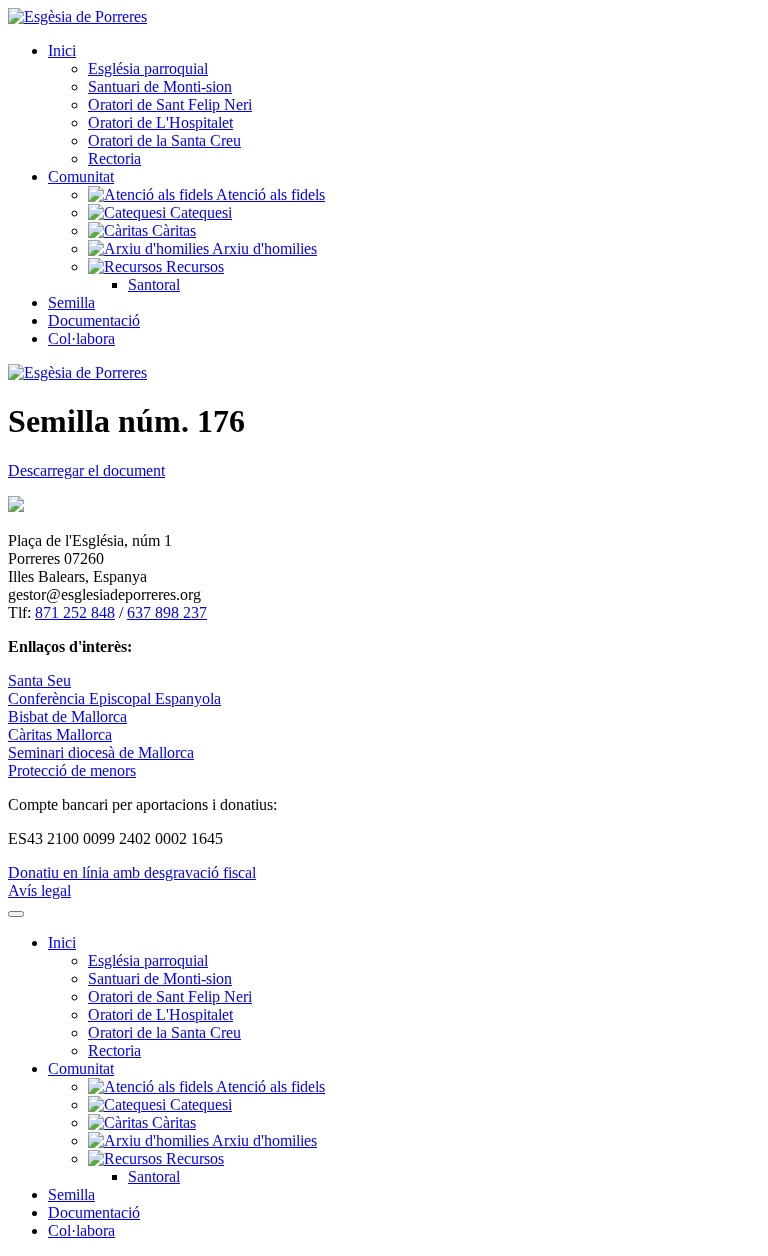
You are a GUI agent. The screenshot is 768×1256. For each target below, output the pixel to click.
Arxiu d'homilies (263, 248)
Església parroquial (148, 68)
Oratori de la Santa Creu (164, 140)
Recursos (193, 266)
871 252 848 (75, 612)
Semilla (71, 302)
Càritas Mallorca (60, 734)
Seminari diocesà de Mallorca (101, 752)
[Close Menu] (16, 914)
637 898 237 (167, 612)
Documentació (94, 320)
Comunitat (81, 176)
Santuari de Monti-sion (160, 86)
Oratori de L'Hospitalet (160, 122)
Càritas (172, 230)
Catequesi (199, 212)
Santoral (154, 284)
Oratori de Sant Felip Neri (170, 104)
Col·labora (81, 338)
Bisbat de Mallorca (67, 716)
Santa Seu (39, 680)
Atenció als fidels (269, 194)
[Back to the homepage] (77, 16)
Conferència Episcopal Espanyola (114, 698)
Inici (62, 50)
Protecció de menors (72, 770)
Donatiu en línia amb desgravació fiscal (132, 872)
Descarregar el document (86, 470)
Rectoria (114, 158)
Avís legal (39, 890)
